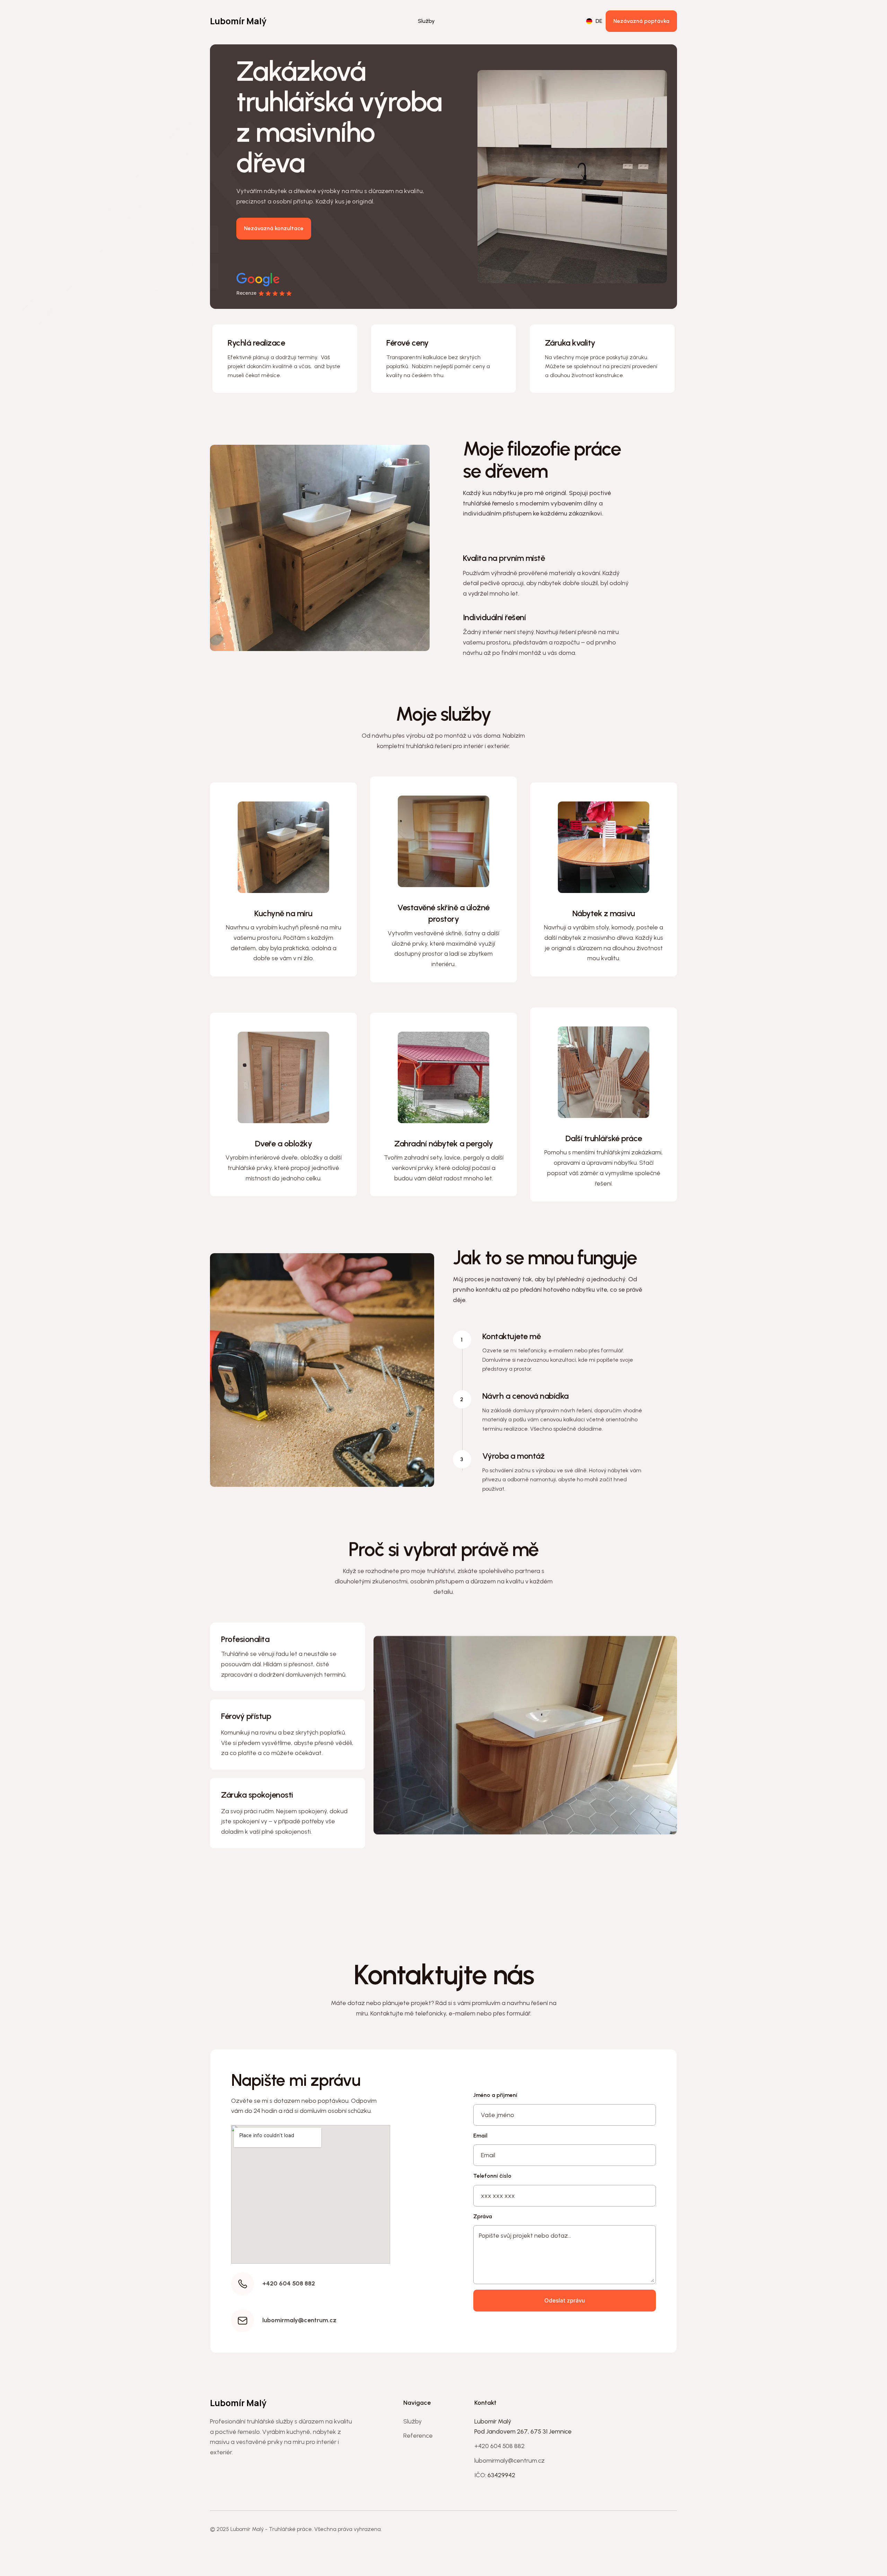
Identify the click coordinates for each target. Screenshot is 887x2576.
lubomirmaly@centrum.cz (510, 2461)
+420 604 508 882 (499, 2446)
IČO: (481, 2475)
